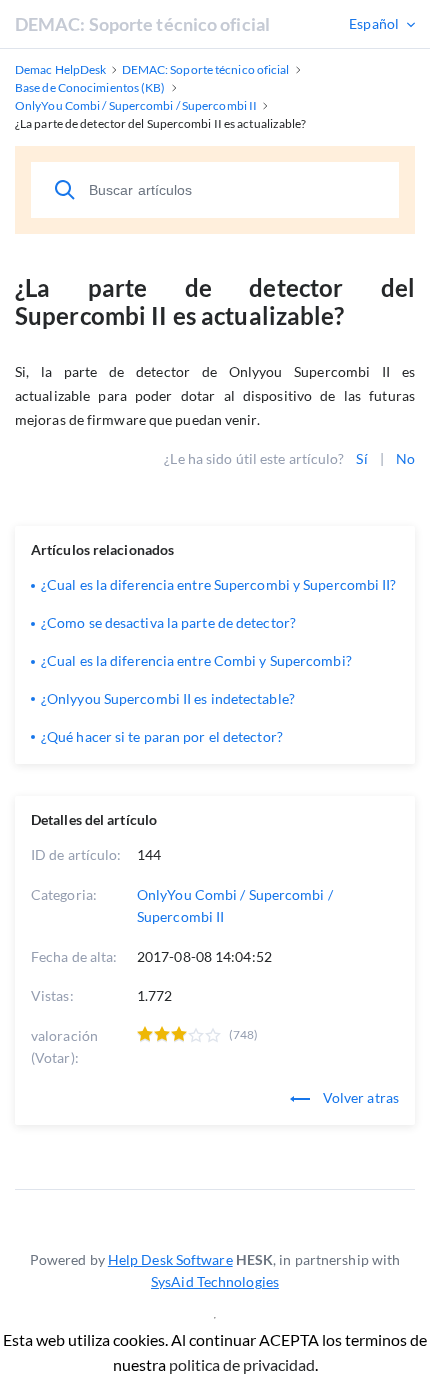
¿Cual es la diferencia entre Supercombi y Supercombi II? (219, 584)
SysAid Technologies (215, 1281)
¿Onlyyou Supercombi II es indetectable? (168, 698)
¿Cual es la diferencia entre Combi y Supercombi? (196, 660)
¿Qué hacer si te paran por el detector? (162, 736)
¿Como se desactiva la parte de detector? (168, 622)
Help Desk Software (170, 1259)
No (405, 458)
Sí (361, 458)
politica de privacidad (242, 1364)
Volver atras (359, 1097)
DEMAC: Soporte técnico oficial (142, 24)
